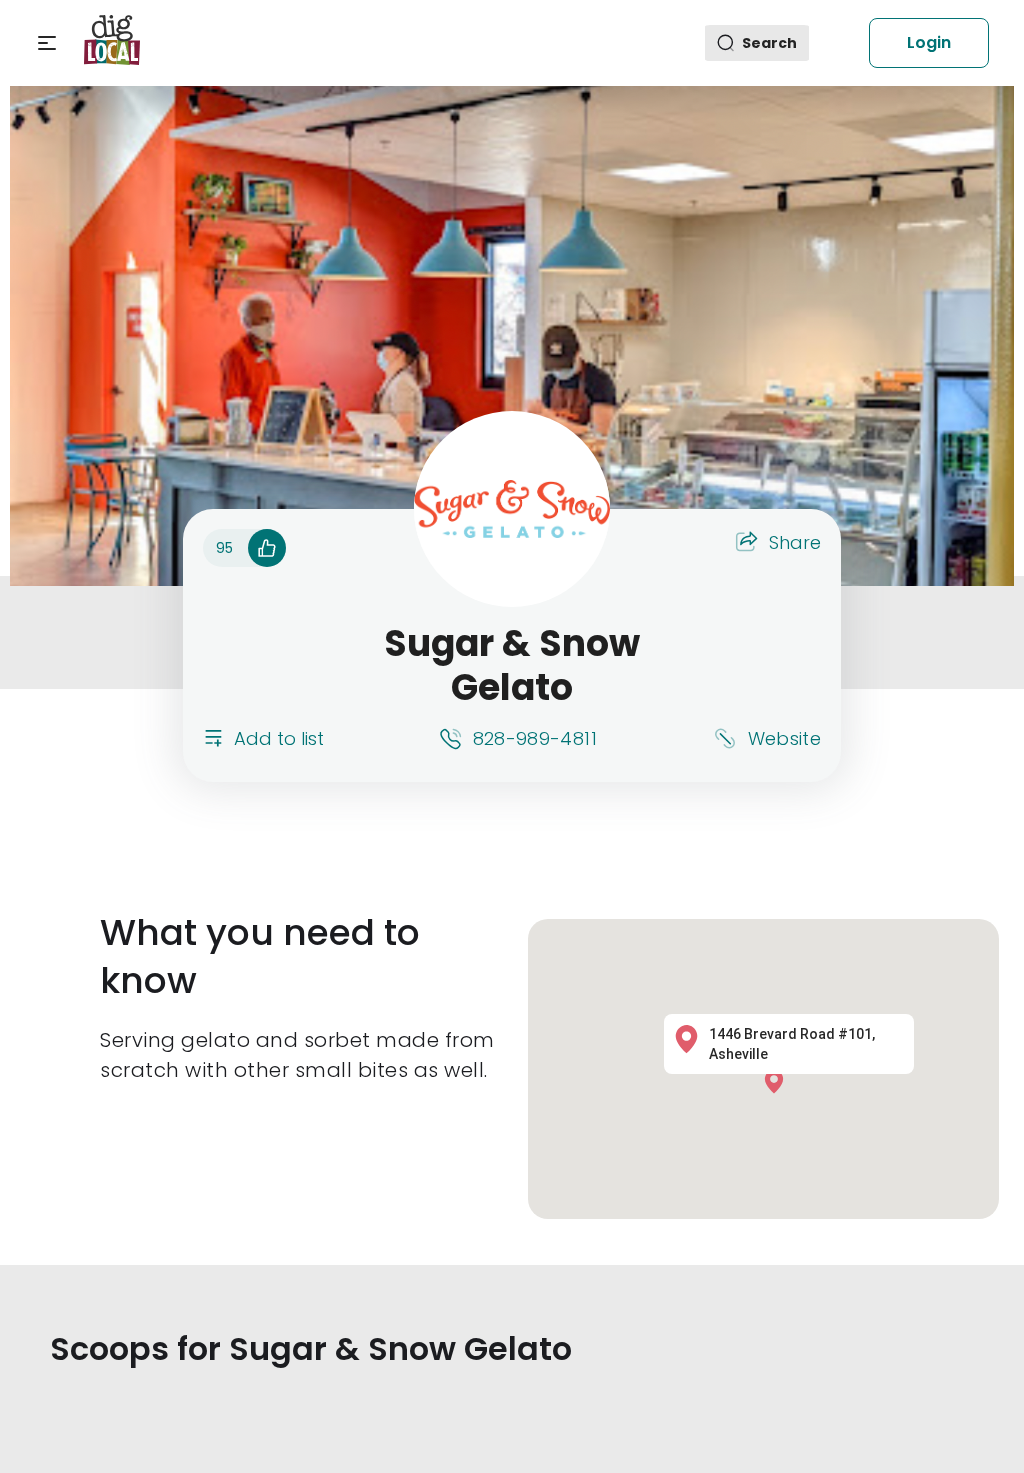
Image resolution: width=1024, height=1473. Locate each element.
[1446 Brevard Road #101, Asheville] (779, 1080)
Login (929, 42)
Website (784, 738)
